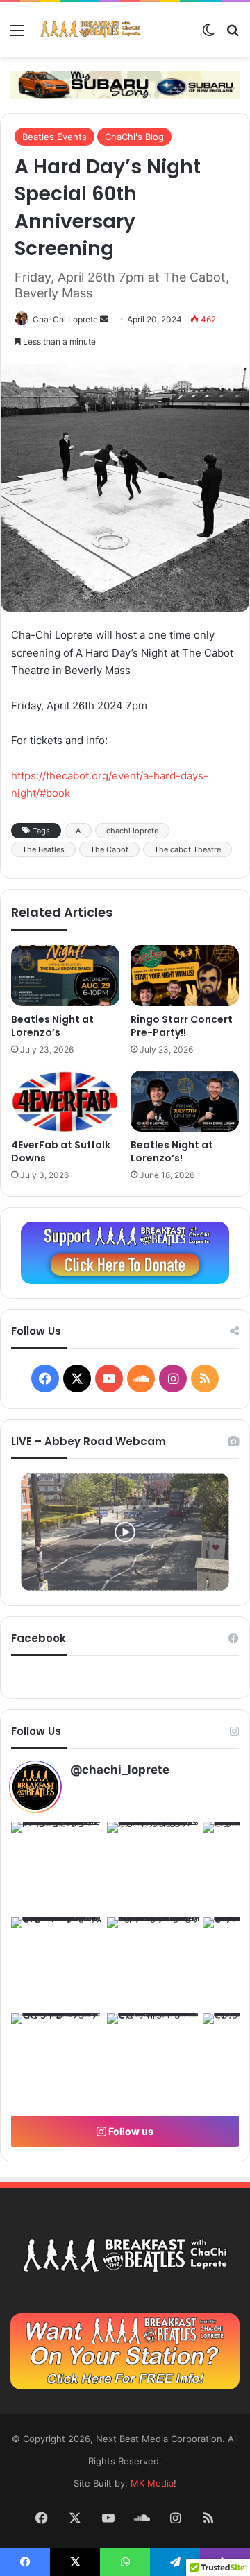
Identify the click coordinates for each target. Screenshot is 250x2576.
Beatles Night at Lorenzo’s (52, 1026)
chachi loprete (132, 831)
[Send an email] (104, 319)
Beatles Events (55, 137)
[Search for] (233, 35)
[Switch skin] (208, 35)
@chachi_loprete (120, 1770)
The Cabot (109, 849)
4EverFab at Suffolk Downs (61, 1151)
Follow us (130, 2131)
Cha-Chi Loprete (65, 319)
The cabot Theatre (187, 849)
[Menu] (17, 35)
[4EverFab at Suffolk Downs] (65, 1101)
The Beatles (43, 849)
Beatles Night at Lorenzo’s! (172, 1151)
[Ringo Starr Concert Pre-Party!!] (185, 976)
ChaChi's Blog (134, 137)
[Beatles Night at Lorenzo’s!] (185, 1101)
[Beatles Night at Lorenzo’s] (65, 976)
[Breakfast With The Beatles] (90, 29)
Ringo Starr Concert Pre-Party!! (182, 1026)
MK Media (152, 2483)
